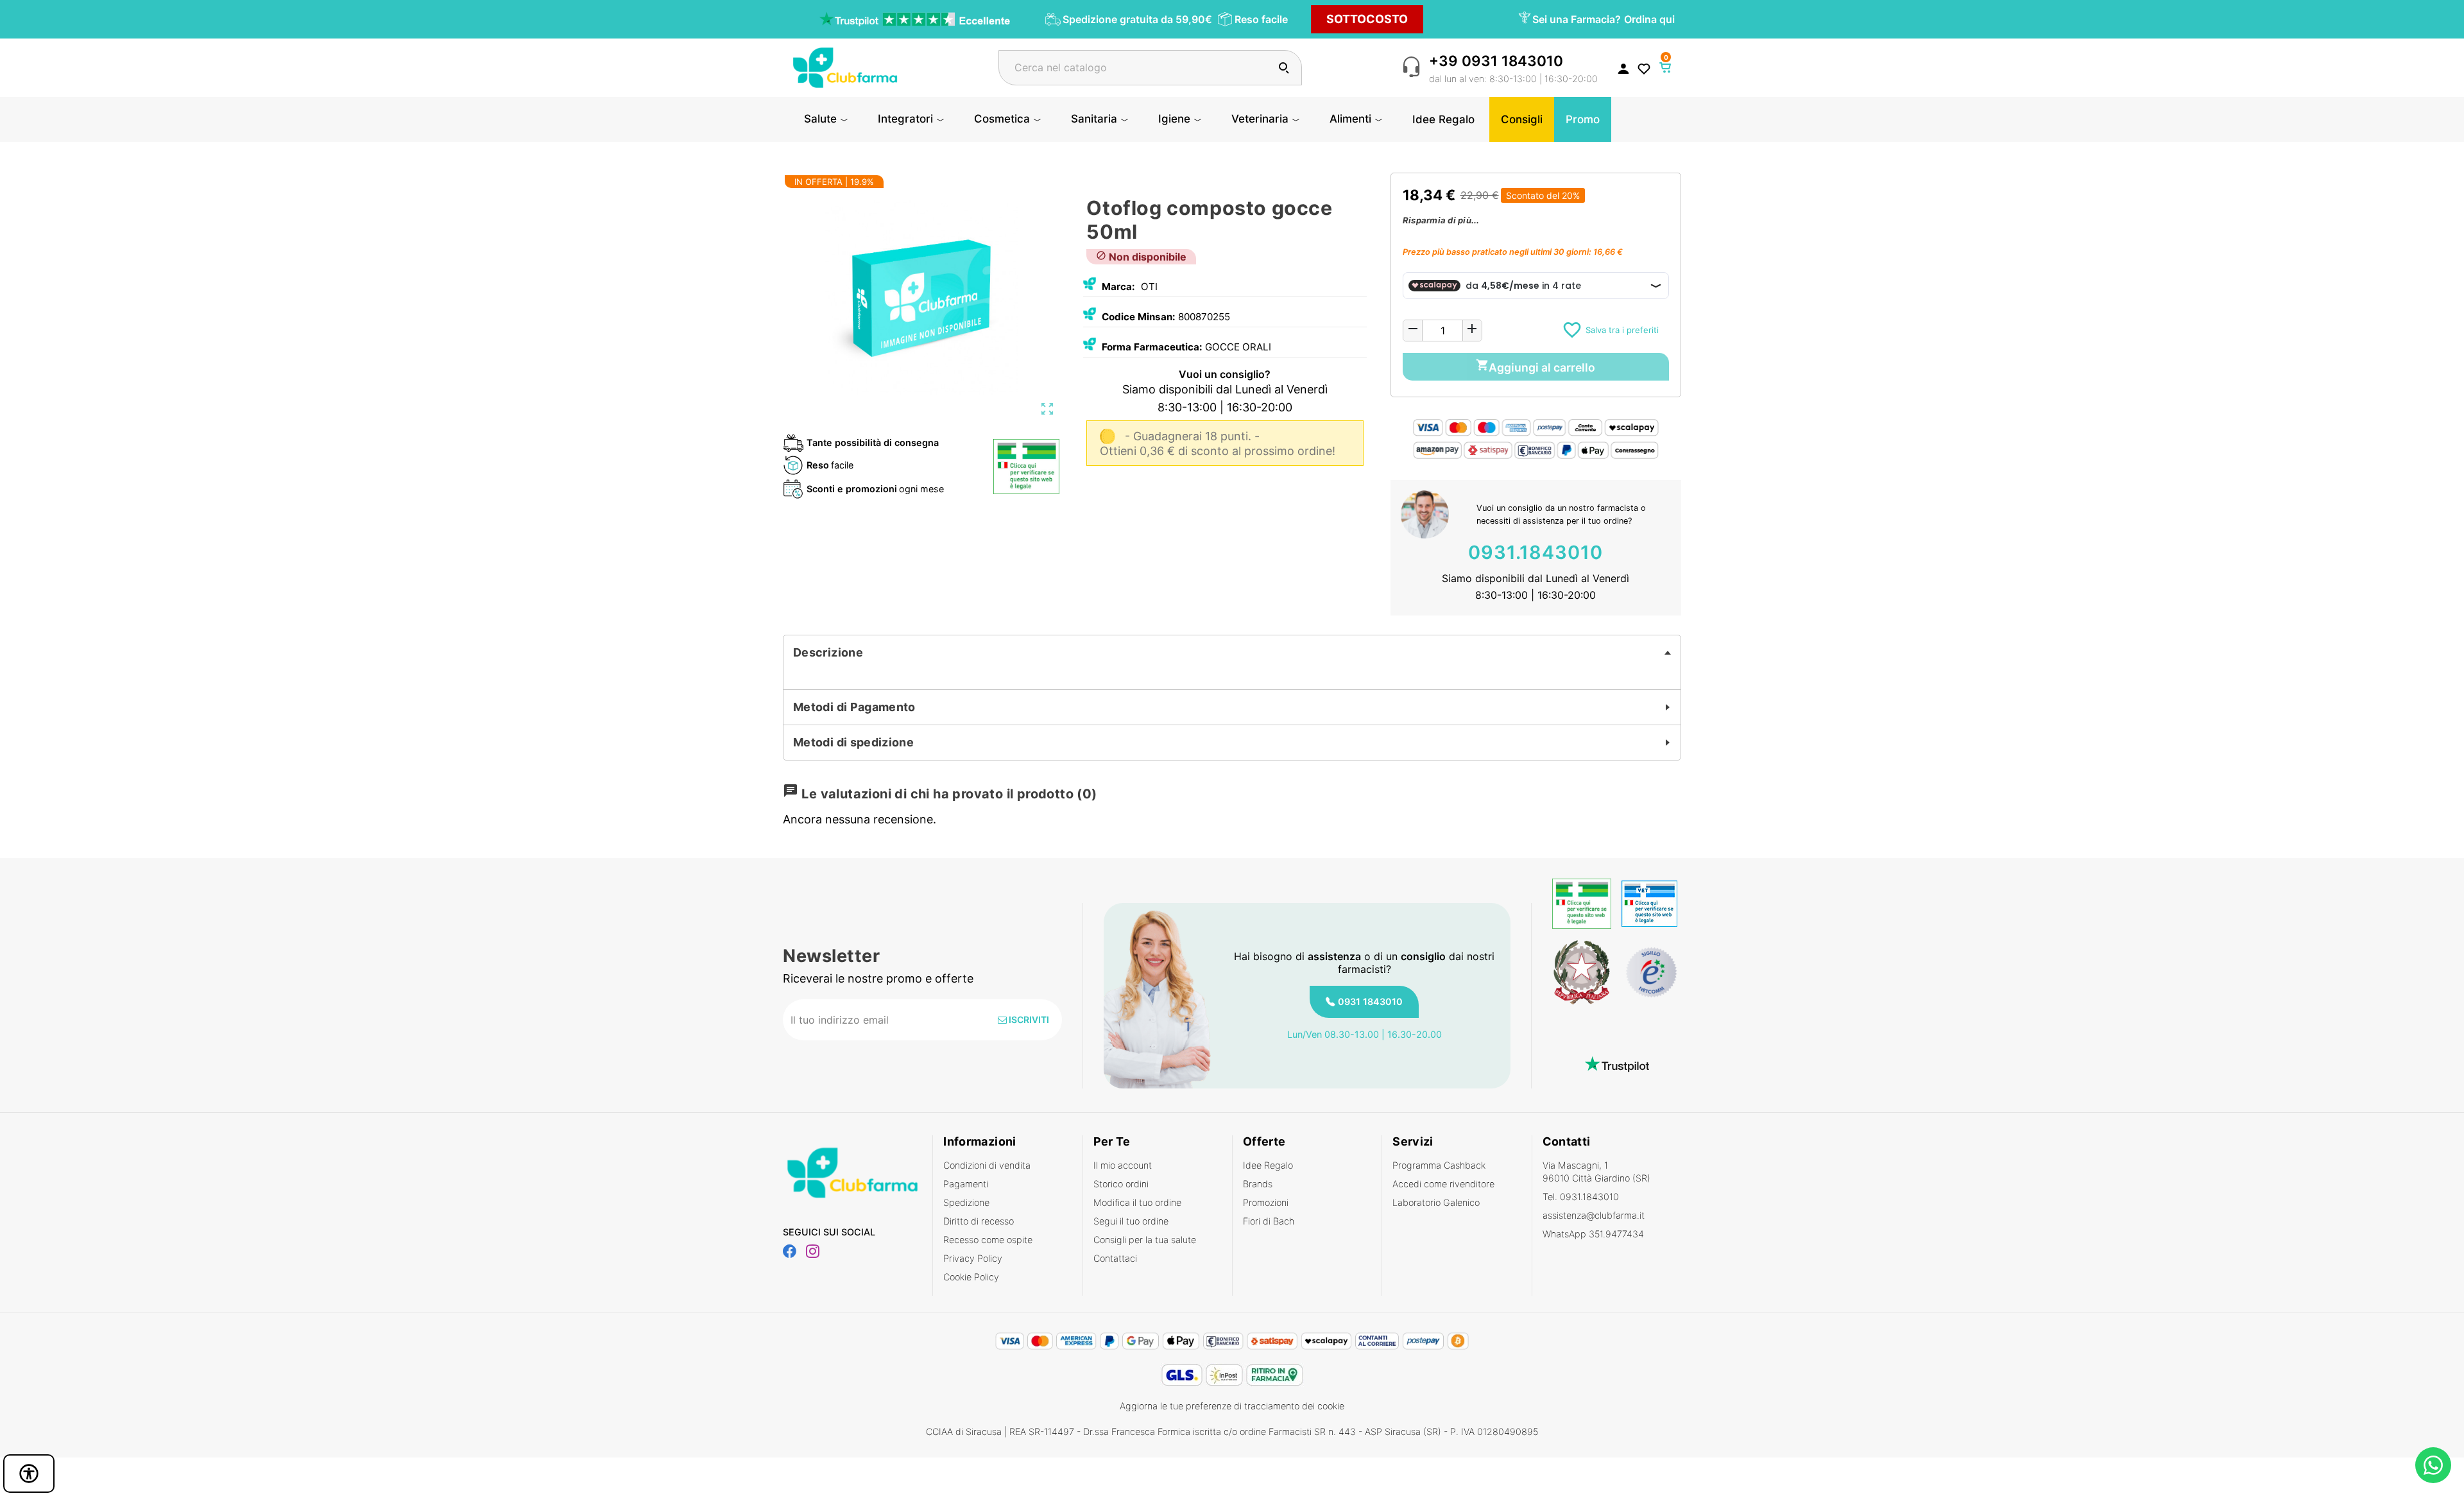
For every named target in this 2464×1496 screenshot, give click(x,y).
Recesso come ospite (988, 1240)
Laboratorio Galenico (1436, 1202)
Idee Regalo (1268, 1165)
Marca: (1118, 287)
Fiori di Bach (1269, 1221)
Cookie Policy (971, 1277)
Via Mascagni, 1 (1596, 1172)
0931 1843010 (1370, 1002)
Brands (1258, 1184)
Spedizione (966, 1202)
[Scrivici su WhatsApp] (2433, 1465)
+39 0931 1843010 (1496, 61)
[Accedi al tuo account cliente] (1623, 68)
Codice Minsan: (1139, 317)
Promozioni (1266, 1202)
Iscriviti (1028, 1019)
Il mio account (1123, 1165)
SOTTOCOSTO (1367, 19)
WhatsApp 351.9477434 (1593, 1234)
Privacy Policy (973, 1258)
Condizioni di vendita (987, 1165)
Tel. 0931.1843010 (1581, 1197)
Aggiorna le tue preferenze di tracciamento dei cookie (1232, 1406)
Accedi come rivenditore (1443, 1184)
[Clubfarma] (845, 66)
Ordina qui (1649, 19)
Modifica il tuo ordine (1137, 1202)
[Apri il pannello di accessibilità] (29, 1474)
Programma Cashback (1439, 1165)
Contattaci (1115, 1258)
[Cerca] (1284, 68)
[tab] (1232, 653)
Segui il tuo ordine (1131, 1221)
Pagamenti (966, 1184)
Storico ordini (1121, 1184)
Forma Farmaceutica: (1152, 347)
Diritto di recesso (979, 1221)
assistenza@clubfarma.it (1594, 1215)
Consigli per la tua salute (1145, 1240)
